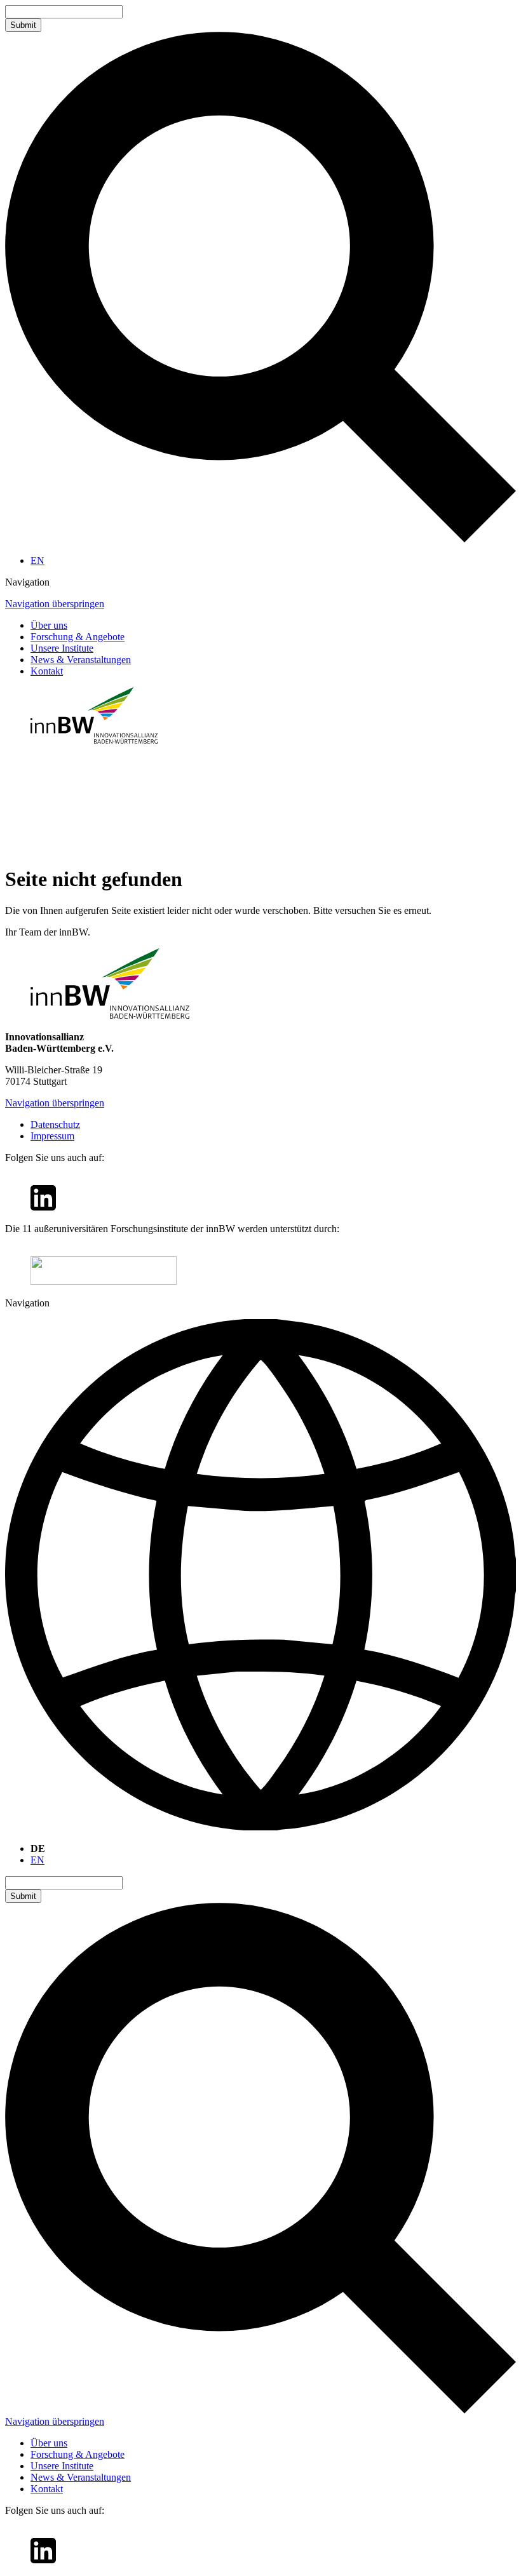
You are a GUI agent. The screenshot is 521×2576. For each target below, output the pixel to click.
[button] (260, 582)
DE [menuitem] (38, 1848)
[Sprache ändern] (260, 1576)
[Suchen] (260, 539)
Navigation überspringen (55, 604)
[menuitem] (37, 560)
